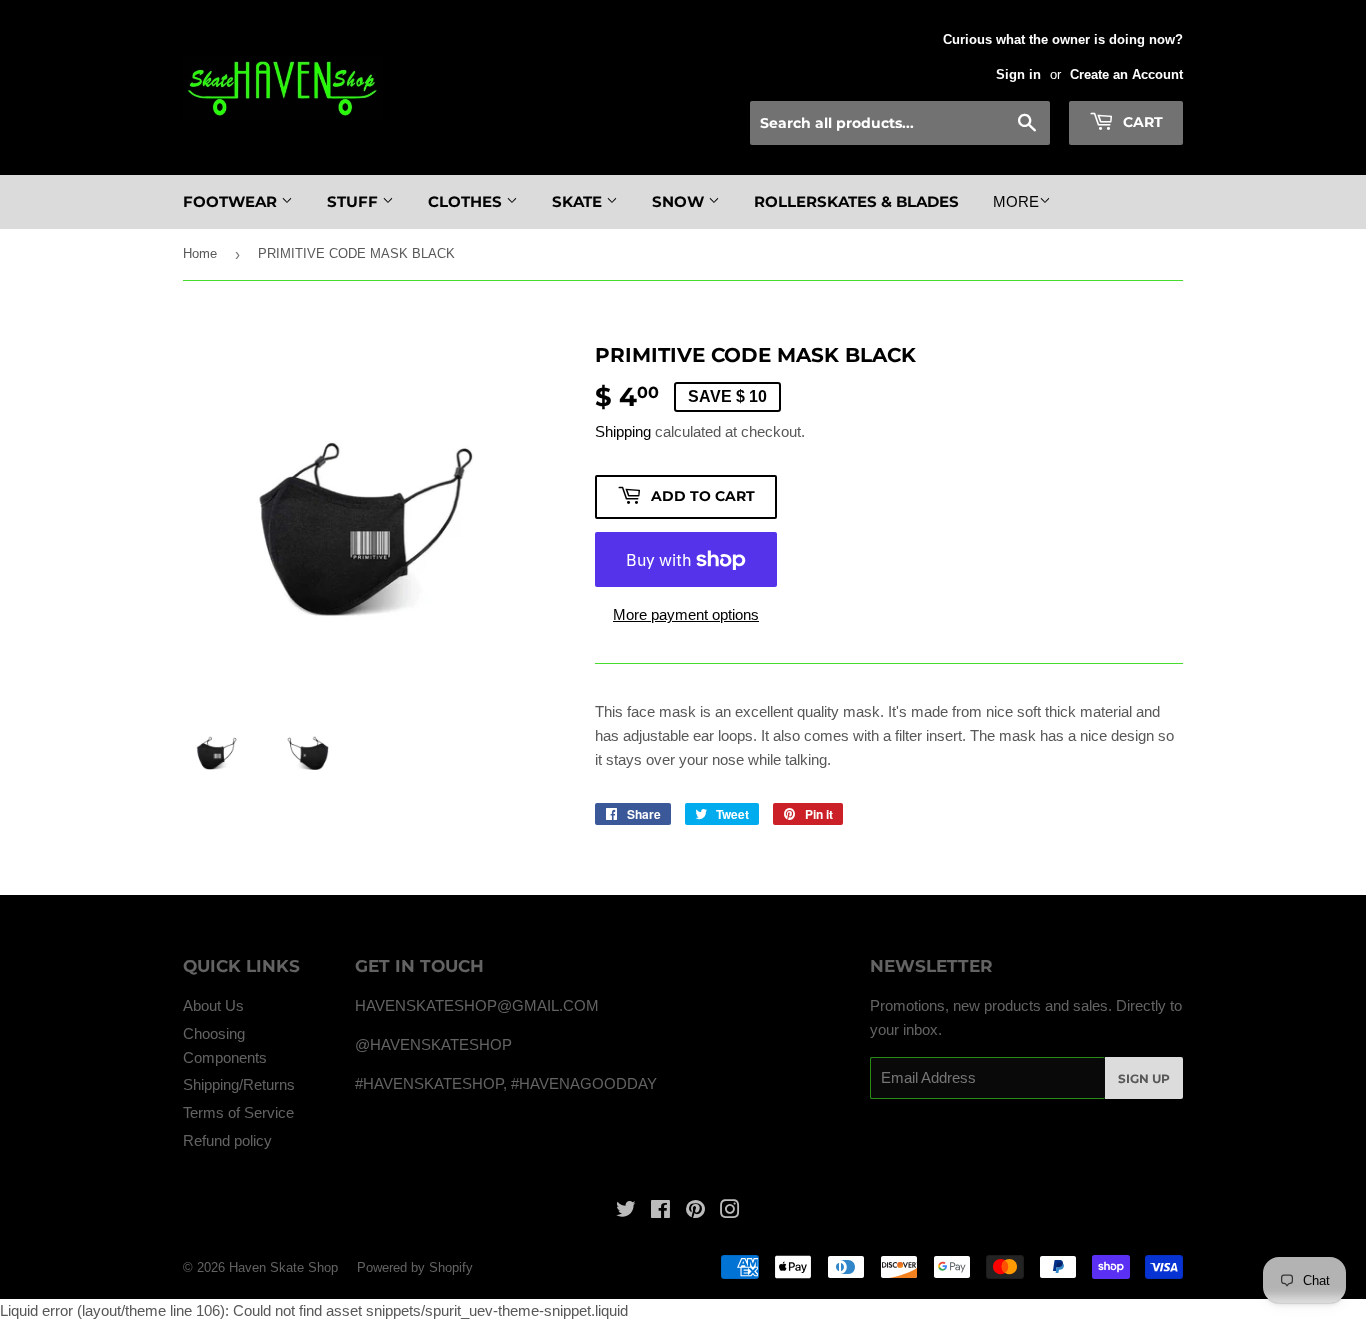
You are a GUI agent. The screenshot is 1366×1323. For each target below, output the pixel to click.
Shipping (623, 431)
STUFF (354, 201)
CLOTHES (467, 201)
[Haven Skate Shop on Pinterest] (695, 1211)
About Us (213, 1005)
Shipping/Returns (239, 1084)
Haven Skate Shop (283, 1267)
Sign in (1018, 74)
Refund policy (227, 1140)
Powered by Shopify (415, 1267)
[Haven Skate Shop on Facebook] (660, 1211)
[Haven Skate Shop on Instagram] (730, 1211)
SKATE (579, 201)
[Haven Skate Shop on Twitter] (626, 1211)
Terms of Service (238, 1112)
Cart (1141, 122)
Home (200, 253)
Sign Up (1144, 1078)
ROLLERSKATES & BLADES (856, 201)
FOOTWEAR (232, 201)
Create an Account (1126, 74)
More (1016, 201)
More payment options (686, 614)
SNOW (680, 201)
